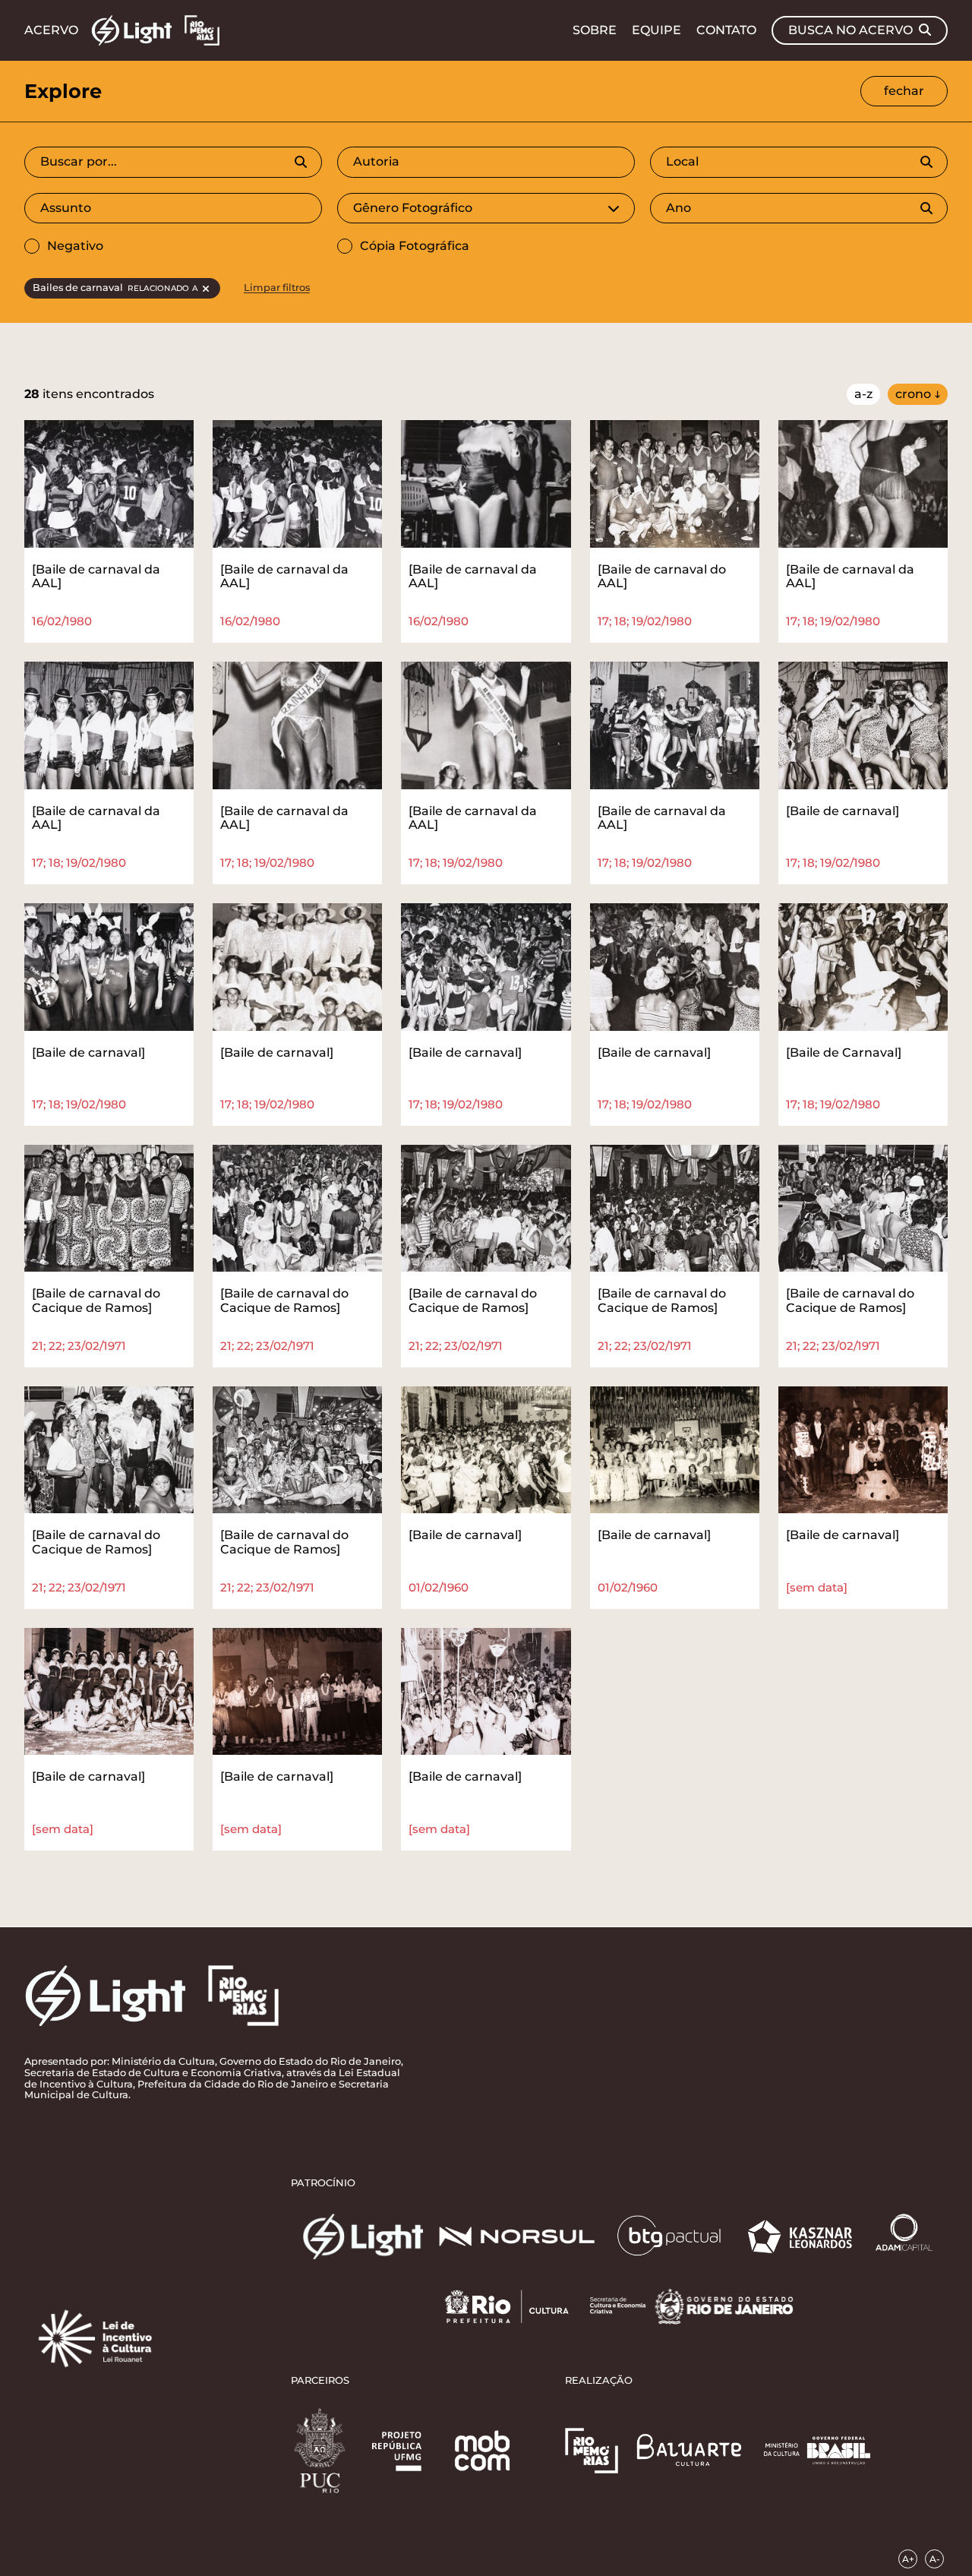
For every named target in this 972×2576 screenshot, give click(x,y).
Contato (726, 30)
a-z (863, 394)
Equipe (656, 30)
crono (913, 394)
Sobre (595, 30)
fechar (904, 91)
